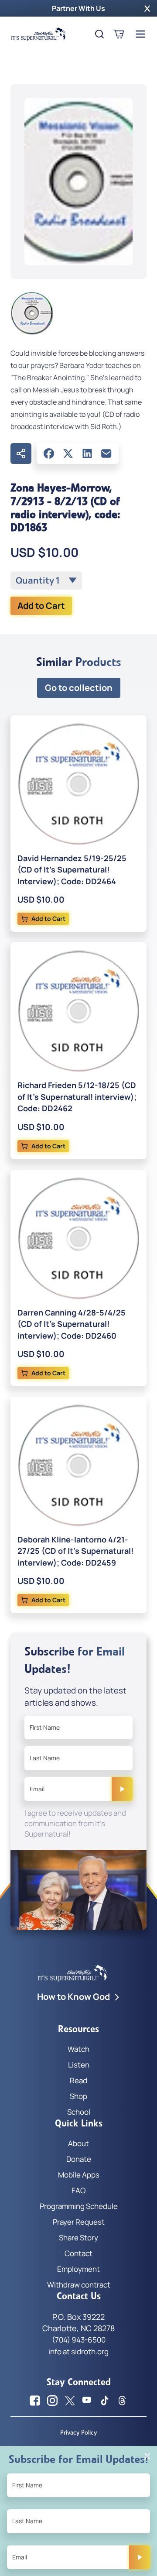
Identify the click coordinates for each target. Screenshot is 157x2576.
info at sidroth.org (78, 2351)
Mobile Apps (79, 2175)
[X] (68, 453)
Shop (78, 2096)
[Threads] (122, 2401)
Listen (79, 2065)
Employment (78, 2269)
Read (78, 2080)
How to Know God (73, 1997)
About (78, 2143)
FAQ (78, 2190)
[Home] (38, 34)
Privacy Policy (78, 2432)
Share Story (78, 2238)
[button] (147, 8)
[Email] (106, 453)
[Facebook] (49, 453)
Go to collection (79, 688)
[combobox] (46, 580)
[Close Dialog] (147, 2456)
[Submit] (122, 1789)
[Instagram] (52, 2401)
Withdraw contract (79, 2285)
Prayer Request (79, 2222)
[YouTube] (87, 2401)
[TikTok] (105, 2401)
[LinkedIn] (87, 453)
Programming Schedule (79, 2206)
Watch (78, 2049)
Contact (78, 2253)
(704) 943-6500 (79, 2340)
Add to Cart (41, 606)
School (79, 2112)
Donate (79, 2159)
